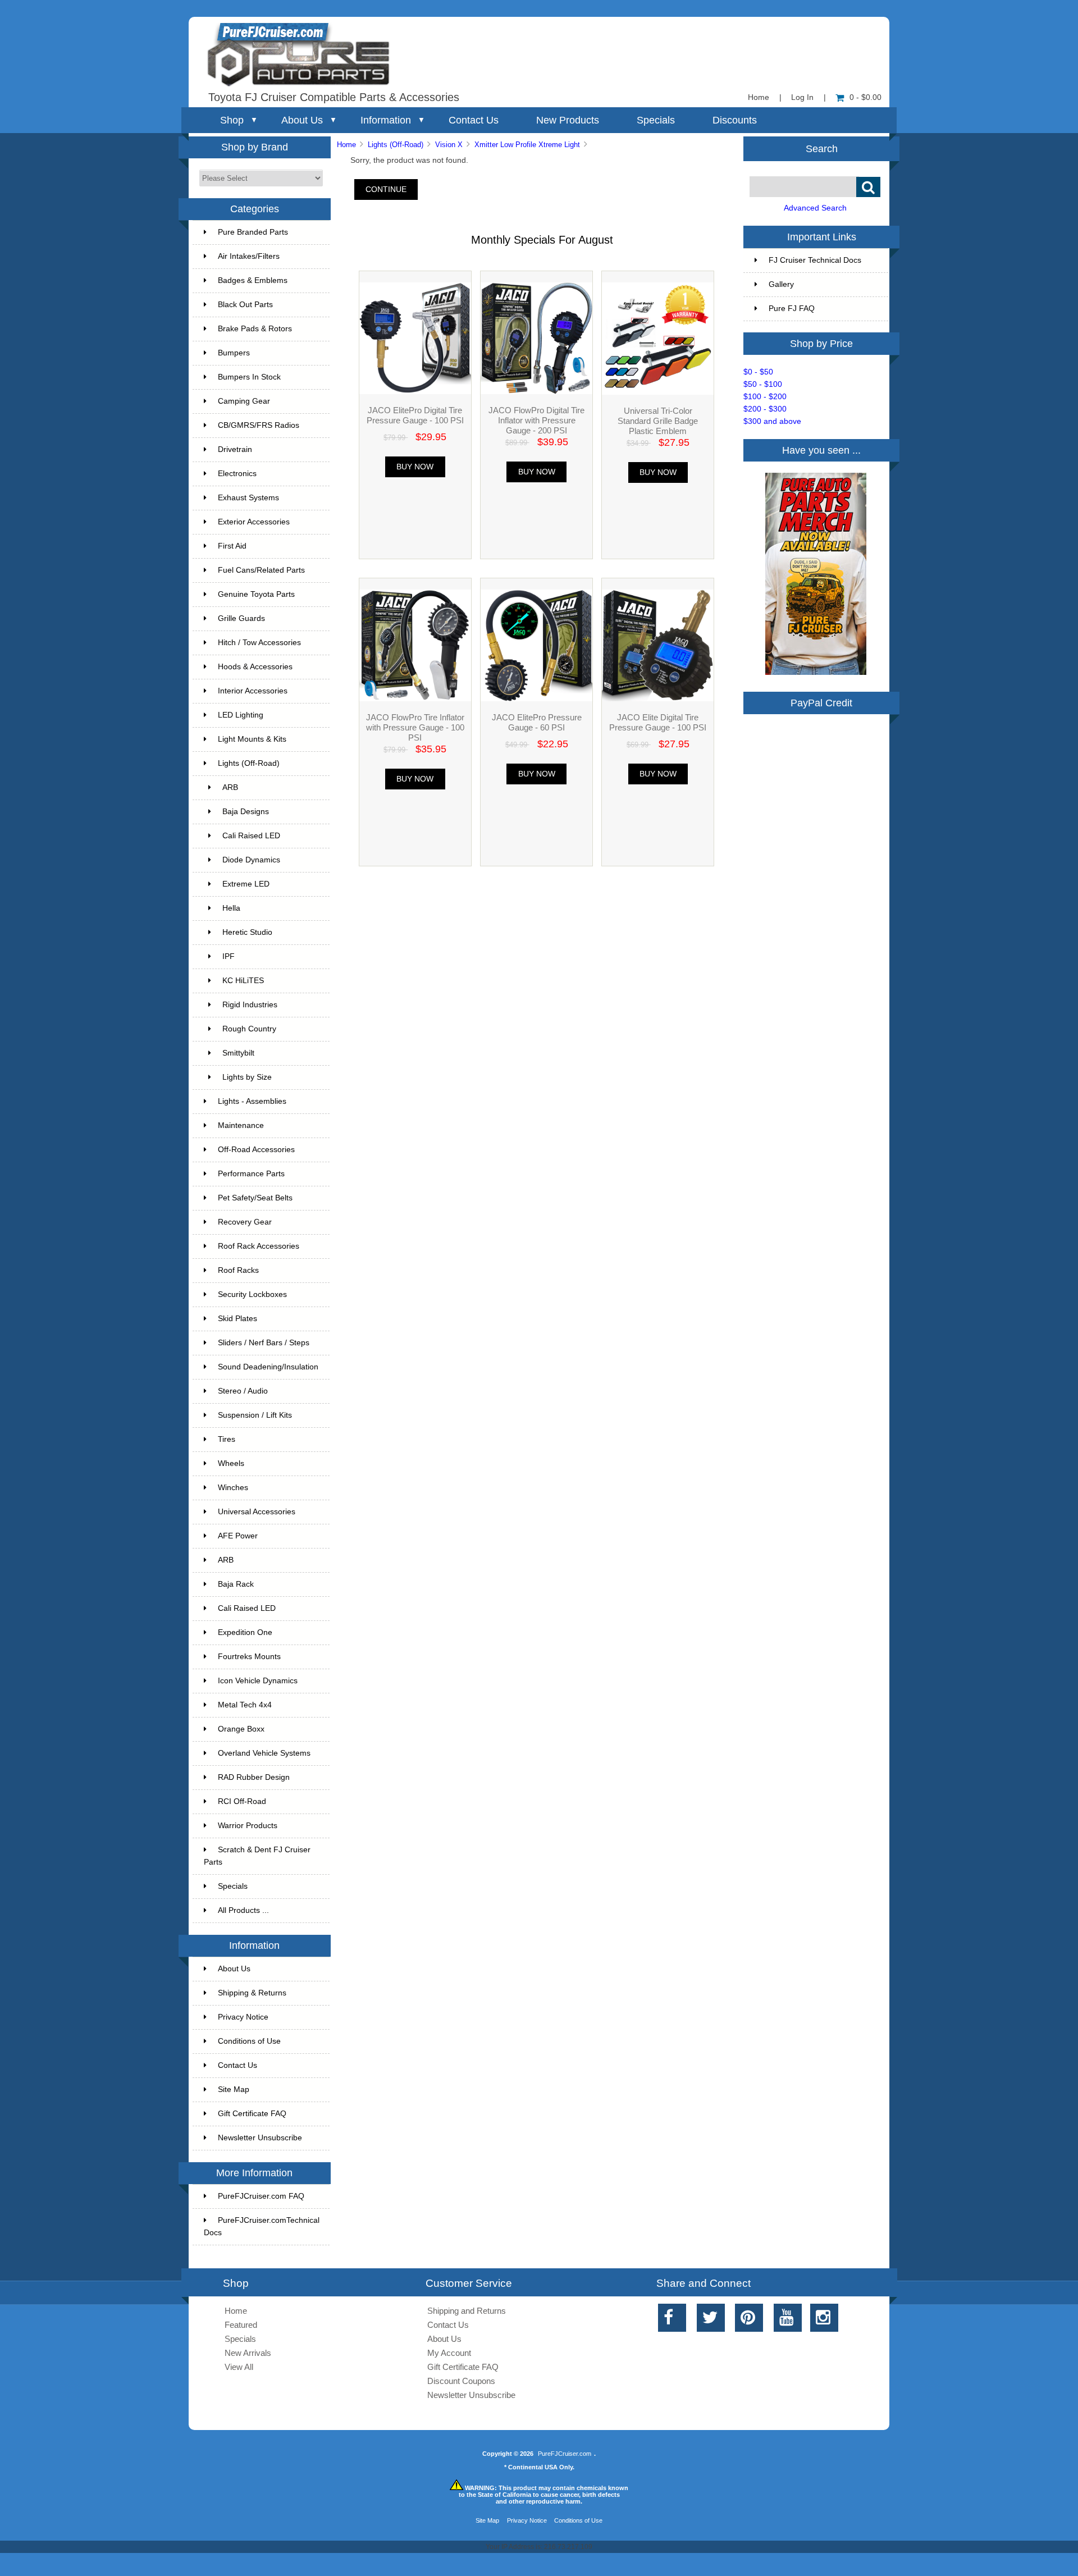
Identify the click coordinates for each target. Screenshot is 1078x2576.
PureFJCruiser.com (565, 2454)
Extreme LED (246, 884)
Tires (227, 1439)
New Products (568, 120)
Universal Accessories (257, 1512)
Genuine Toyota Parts (256, 594)
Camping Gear (244, 401)
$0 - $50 (758, 372)
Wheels (231, 1463)
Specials (656, 120)
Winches (233, 1488)
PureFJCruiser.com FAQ (261, 2196)
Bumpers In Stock (249, 377)
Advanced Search (815, 208)
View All (239, 2367)
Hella (231, 908)
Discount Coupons (461, 2381)
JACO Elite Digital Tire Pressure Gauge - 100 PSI (658, 722)
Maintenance (241, 1125)
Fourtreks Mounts (249, 1657)
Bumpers (234, 353)
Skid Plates (237, 1319)
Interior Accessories (253, 691)
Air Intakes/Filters (249, 256)
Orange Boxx (241, 1729)
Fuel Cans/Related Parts (261, 570)
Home (759, 97)
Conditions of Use (249, 2041)
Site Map (234, 2089)
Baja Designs (246, 812)
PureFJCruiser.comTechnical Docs (262, 2226)
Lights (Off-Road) (396, 145)
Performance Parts (251, 1174)
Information (386, 120)
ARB (230, 787)
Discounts (735, 120)
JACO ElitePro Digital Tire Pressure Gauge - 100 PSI (415, 415)
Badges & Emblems (253, 280)
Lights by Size (247, 1077)
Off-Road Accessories (256, 1150)
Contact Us (474, 120)
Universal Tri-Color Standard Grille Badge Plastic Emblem (658, 421)
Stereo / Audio (243, 1391)
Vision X (449, 145)
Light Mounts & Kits (252, 739)
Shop (232, 120)
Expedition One (245, 1632)
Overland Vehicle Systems (264, 1753)
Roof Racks (238, 1270)
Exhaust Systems (248, 498)
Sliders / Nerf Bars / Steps (264, 1343)
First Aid (232, 546)
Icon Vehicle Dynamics (258, 1681)
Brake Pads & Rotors (255, 329)
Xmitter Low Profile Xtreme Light (527, 145)
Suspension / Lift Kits (255, 1415)
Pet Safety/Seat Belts (255, 1198)
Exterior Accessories (254, 522)
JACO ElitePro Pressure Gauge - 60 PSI (537, 722)
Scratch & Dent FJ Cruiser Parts (257, 1856)
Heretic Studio (247, 932)
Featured (241, 2325)
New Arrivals (248, 2353)
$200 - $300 (765, 409)
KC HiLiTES (243, 981)
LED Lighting (241, 715)
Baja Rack (236, 1584)
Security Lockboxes (252, 1294)
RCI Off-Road (242, 1801)
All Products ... (243, 1910)
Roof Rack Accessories (259, 1246)
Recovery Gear (245, 1222)
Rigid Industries (250, 1005)
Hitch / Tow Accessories (259, 643)
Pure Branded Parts (253, 232)
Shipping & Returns (252, 1993)
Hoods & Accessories (255, 667)
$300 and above (772, 421)
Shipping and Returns (467, 2311)
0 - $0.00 (865, 97)
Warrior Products (248, 1826)
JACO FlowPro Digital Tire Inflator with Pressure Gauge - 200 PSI (536, 420)
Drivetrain (235, 449)
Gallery (781, 284)
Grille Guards (241, 618)
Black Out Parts (245, 305)
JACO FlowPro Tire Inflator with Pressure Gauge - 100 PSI (415, 727)
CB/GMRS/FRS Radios (259, 425)
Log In (802, 97)
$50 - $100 (763, 384)
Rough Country (249, 1029)
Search (822, 148)
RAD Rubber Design (254, 1777)
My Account (449, 2353)
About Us (302, 120)
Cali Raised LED (251, 836)
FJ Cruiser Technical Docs (815, 260)
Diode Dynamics (251, 860)
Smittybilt (238, 1053)
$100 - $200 (765, 397)
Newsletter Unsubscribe (260, 2138)
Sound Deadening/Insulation (268, 1367)
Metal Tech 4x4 (245, 1705)
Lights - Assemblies (252, 1101)
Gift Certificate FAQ (252, 2114)
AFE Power (238, 1536)
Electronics (237, 474)
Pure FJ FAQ (792, 309)
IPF (229, 956)
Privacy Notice (243, 2017)
